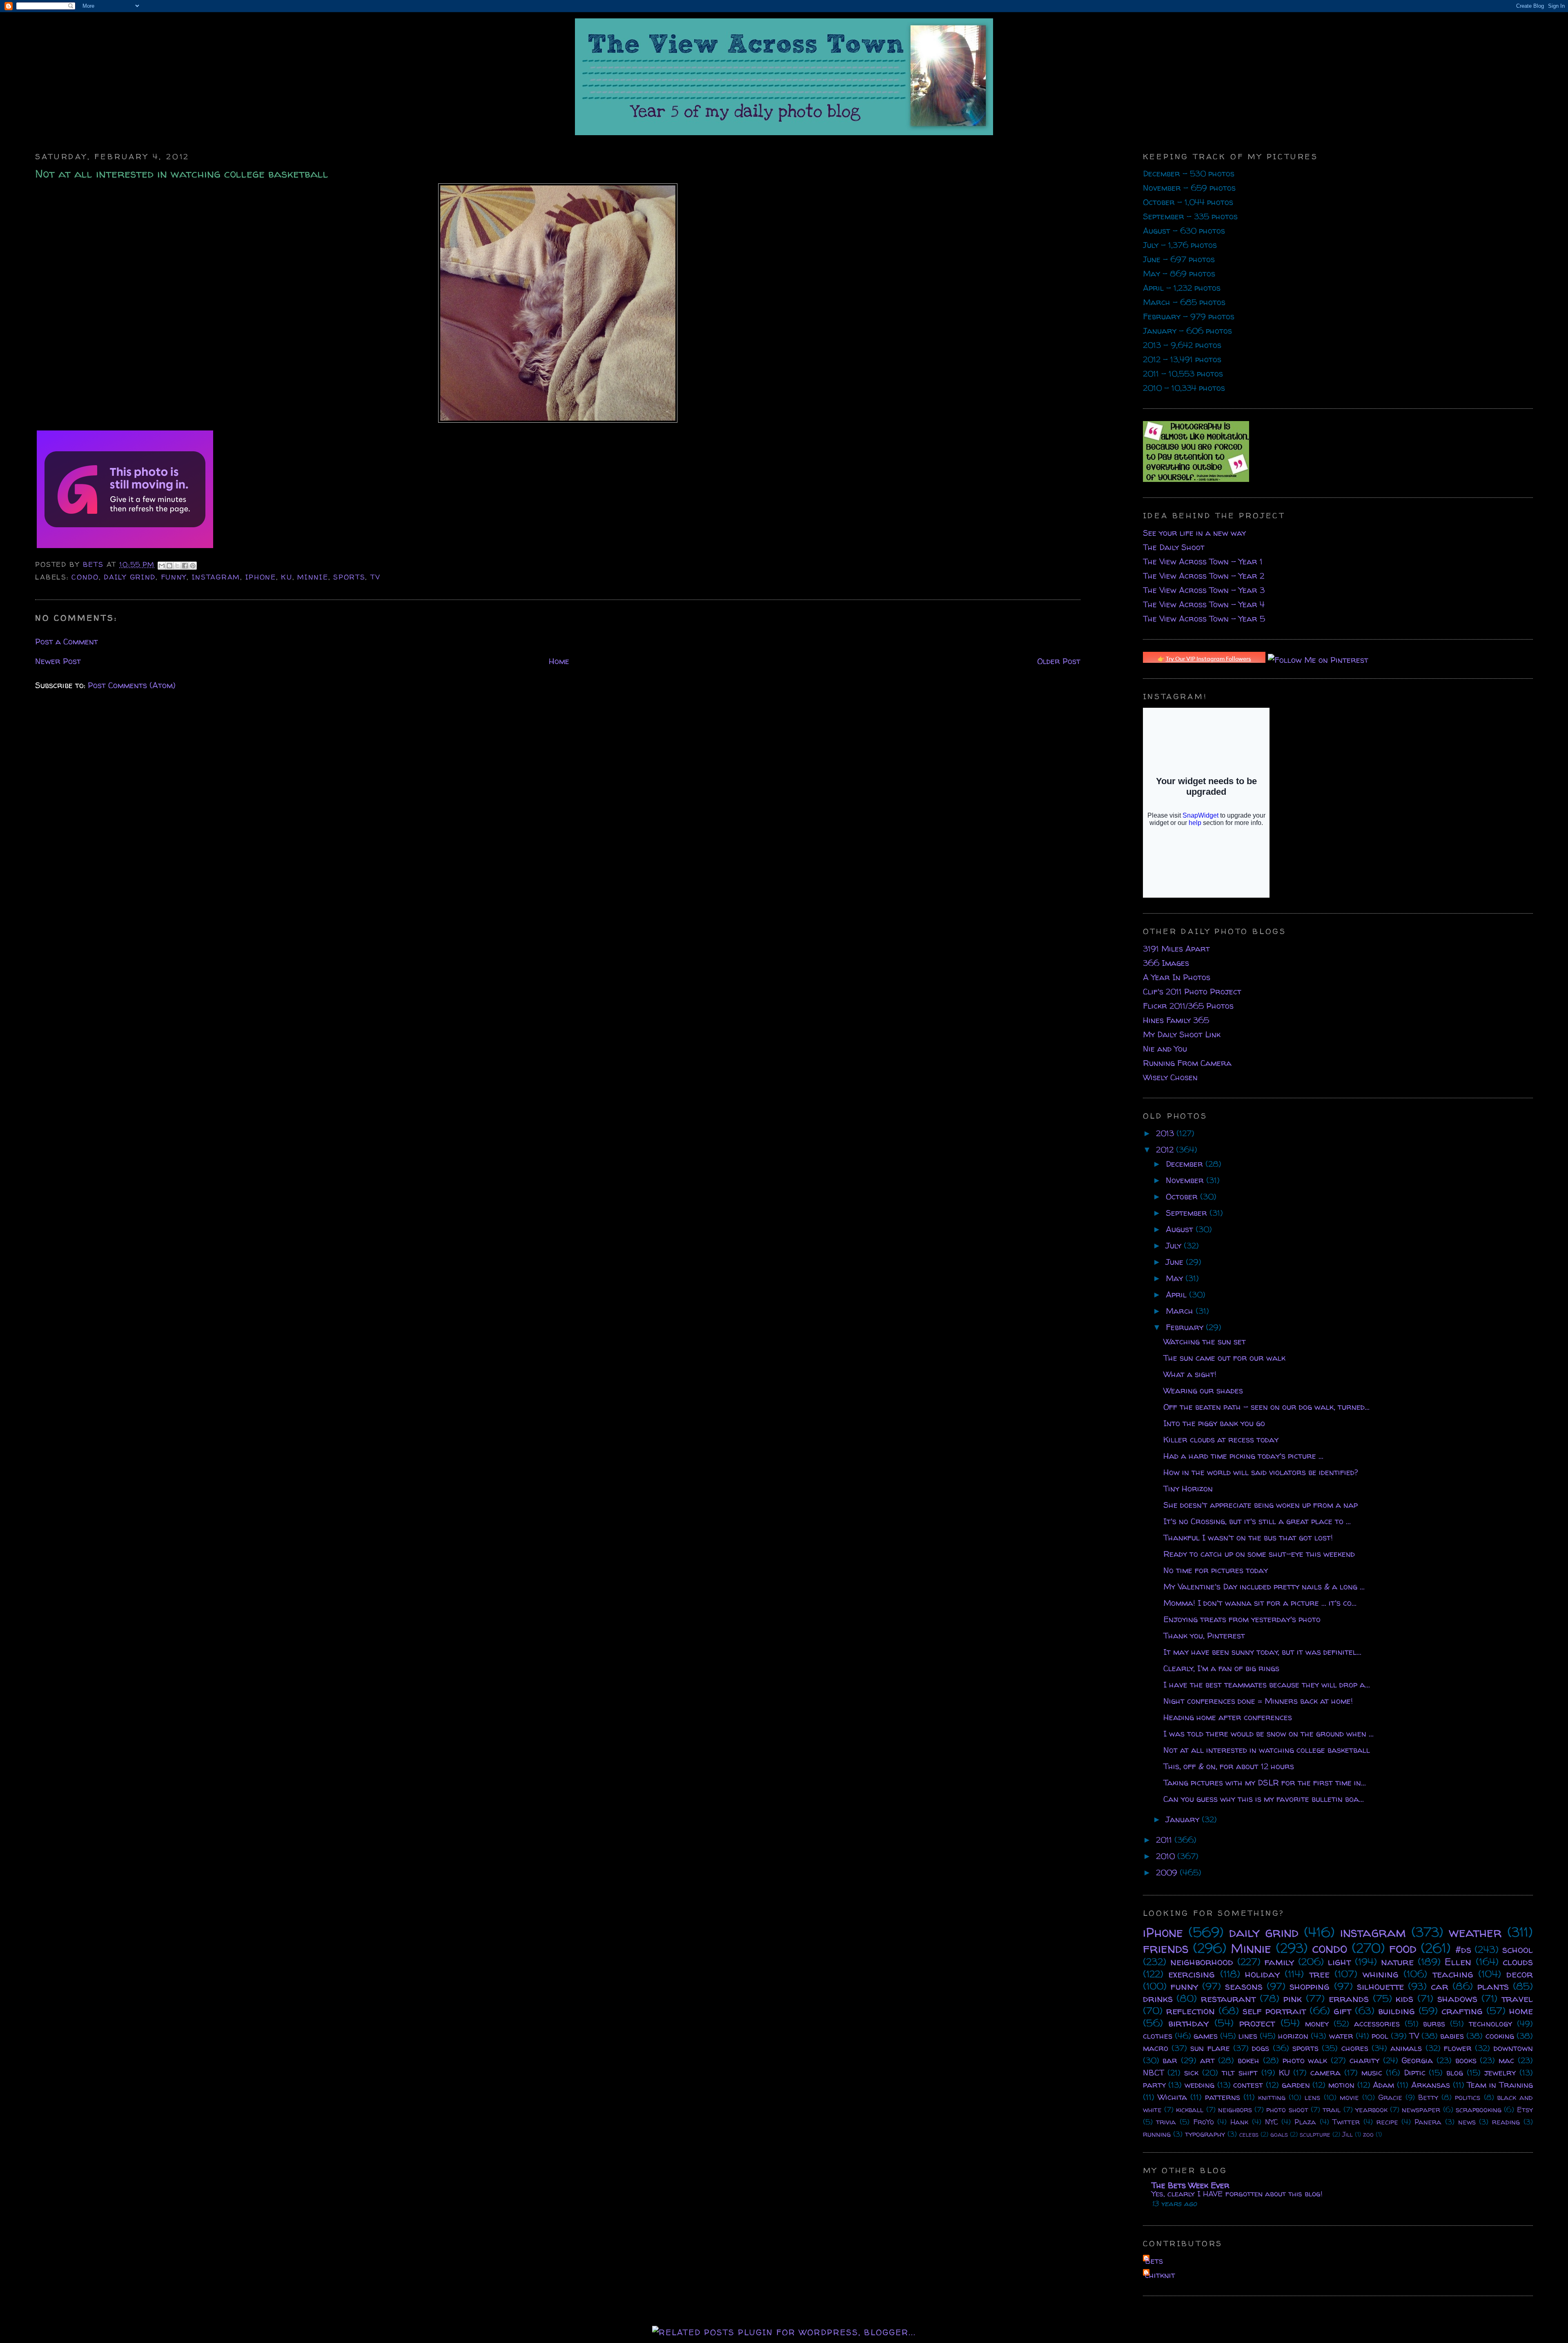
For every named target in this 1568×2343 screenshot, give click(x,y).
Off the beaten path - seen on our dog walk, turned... (1266, 1407)
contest (1248, 2085)
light (1339, 1962)
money (1317, 2023)
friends (1166, 1948)
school (1518, 1950)
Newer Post (58, 661)
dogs (1261, 2048)
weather (1475, 1932)
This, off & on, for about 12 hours (1229, 1766)
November (1186, 1180)
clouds (1518, 1962)
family (1279, 1962)
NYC (1272, 2122)
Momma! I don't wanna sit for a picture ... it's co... (1260, 1603)
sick (1191, 2072)
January (1184, 1819)
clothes (1158, 2036)
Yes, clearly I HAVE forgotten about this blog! (1237, 2194)
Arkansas (1431, 2085)
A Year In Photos (1177, 977)
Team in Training (1500, 2085)
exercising (1192, 1974)
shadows (1457, 1999)
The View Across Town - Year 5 (1204, 619)
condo (85, 577)
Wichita (1172, 2097)
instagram (216, 577)
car (1440, 1986)
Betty (1428, 2097)
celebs (1249, 2134)
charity (1364, 2060)
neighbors (1235, 2110)
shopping (1310, 1986)
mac (1506, 2060)
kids (1404, 1999)
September (1188, 1213)
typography (1205, 2134)
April (1177, 1294)
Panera (1428, 2122)
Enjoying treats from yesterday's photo (1242, 1619)
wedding (1199, 2085)
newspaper (1421, 2110)
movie (1349, 2097)
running (1157, 2134)
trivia (1166, 2122)
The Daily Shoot (1174, 547)
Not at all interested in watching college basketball (1267, 1750)
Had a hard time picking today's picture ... (1243, 1456)
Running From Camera (1187, 1063)
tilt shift (1240, 2072)
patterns (1223, 2097)
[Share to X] (177, 566)
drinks (1158, 1999)
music (1372, 2072)
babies (1452, 2036)
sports (349, 577)
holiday (1262, 1974)
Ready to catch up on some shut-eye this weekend (1259, 1554)
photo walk (1305, 2060)
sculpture (1315, 2134)
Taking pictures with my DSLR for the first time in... (1265, 1782)
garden (1296, 2085)
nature (1397, 1962)
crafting (1462, 2011)
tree (1319, 1974)
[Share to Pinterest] (193, 566)
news (1467, 2122)
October (1183, 1196)
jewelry (1500, 2072)
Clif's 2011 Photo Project (1192, 991)
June (1176, 1262)
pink (1293, 1999)
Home (559, 661)
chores (1355, 2048)
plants (1493, 1986)
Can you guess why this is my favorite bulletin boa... (1264, 1799)
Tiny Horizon (1188, 1488)
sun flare (1210, 2048)
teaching (1453, 1974)
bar (1170, 2060)
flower (1458, 2048)
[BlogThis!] (169, 566)
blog (1455, 2072)
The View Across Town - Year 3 (1204, 590)
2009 (1168, 1872)
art (1207, 2060)
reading (1506, 2122)
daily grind (130, 577)
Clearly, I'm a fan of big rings (1221, 1668)
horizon (1293, 2036)
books (1466, 2060)
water (1341, 2036)
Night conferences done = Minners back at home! (1258, 1701)
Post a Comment (67, 641)
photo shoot (1287, 2110)
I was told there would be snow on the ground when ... (1268, 1733)
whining (1381, 1974)
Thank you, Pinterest (1204, 1635)
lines (1248, 2036)
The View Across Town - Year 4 (1204, 604)
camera (1325, 2072)
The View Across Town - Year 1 (1203, 561)
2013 (1166, 1133)
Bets (95, 564)
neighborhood (1202, 1962)
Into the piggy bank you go (1214, 1423)
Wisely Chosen (1170, 1077)
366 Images (1166, 963)
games (1206, 2036)
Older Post (1059, 661)
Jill (1347, 2134)
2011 (1165, 1840)
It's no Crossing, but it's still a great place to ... (1257, 1521)
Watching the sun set (1205, 1341)
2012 (1166, 1149)
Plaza (1305, 2122)
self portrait (1274, 2011)
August (1181, 1229)
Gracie (1390, 2097)
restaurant (1228, 1999)
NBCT (1154, 2072)
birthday (1188, 2023)
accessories (1377, 2023)
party (1154, 2085)
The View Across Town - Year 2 (1204, 576)
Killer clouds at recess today (1221, 1439)
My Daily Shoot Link (1182, 1034)
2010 (1167, 1856)
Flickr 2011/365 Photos (1188, 1006)
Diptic (1415, 2072)
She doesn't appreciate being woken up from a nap (1261, 1505)
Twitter (1346, 2122)
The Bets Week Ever (1190, 2185)
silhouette (1380, 1986)
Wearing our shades (1203, 1390)
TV (375, 577)
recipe (1387, 2122)
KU (286, 577)
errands (1349, 1999)
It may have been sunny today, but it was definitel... (1262, 1652)
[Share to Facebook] (185, 566)
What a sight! (1190, 1374)
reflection (1190, 2011)
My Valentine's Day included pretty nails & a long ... (1264, 1586)
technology (1490, 2023)
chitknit (1160, 2275)
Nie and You (1165, 1049)
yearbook (1371, 2110)
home (1521, 2011)
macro (1156, 2048)
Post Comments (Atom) (132, 685)
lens (1312, 2097)
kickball (1190, 2110)
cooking (1500, 2036)
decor (1520, 1974)
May (1176, 1278)
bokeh (1248, 2060)
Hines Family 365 (1176, 1020)
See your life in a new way (1194, 533)
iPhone (261, 577)
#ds (1463, 1950)
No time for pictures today (1216, 1570)
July (1175, 1245)
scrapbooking (1479, 2110)
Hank (1239, 2122)
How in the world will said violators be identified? (1261, 1472)
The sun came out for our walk (1224, 1358)
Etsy (1525, 2110)
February (1186, 1327)
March (1181, 1311)
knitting (1272, 2097)
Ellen (1458, 1962)
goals (1279, 2134)
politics (1468, 2097)
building (1396, 2011)
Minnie (313, 577)
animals (1406, 2048)
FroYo (1204, 2122)
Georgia (1417, 2060)
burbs (1434, 2023)
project (1257, 2023)
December (1186, 1164)
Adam (1383, 2085)
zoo (1368, 2134)
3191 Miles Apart (1176, 949)
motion (1341, 2085)
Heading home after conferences (1228, 1717)
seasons (1244, 1986)
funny (174, 577)
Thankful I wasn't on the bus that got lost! (1248, 1537)
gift (1342, 2011)
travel (1517, 1999)
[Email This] (162, 566)
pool (1380, 2036)
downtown (1513, 2048)
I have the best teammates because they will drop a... (1267, 1684)
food (1403, 1948)
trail (1332, 2110)
